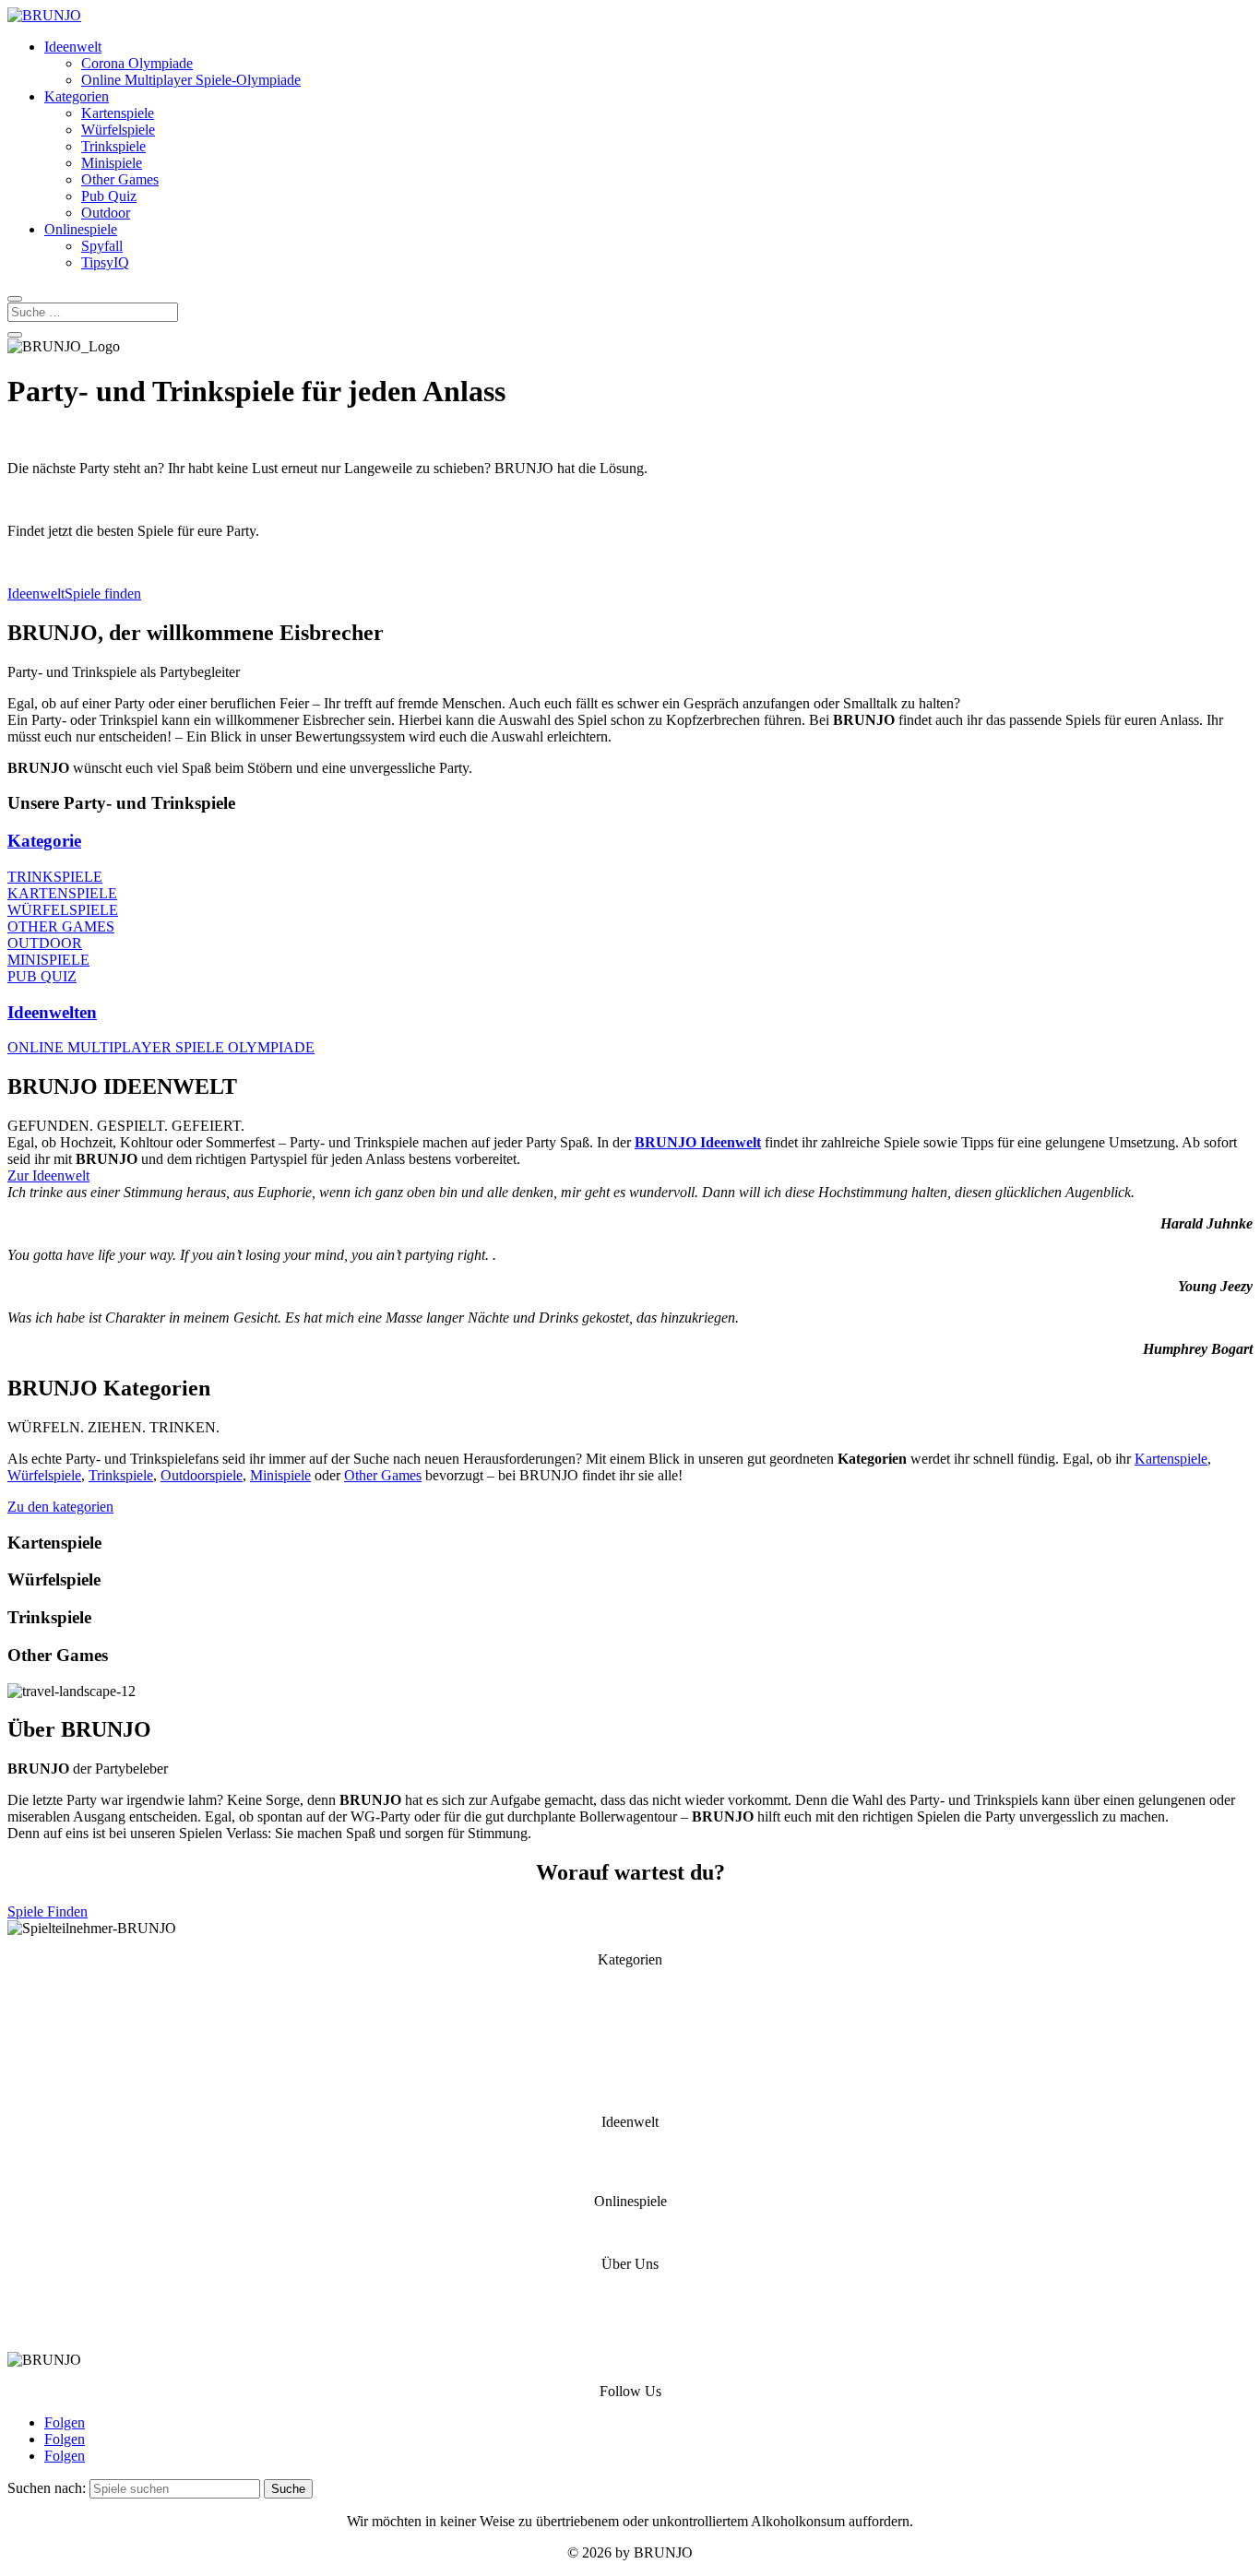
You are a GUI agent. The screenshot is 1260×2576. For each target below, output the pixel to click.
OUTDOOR (45, 943)
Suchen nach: (47, 2488)
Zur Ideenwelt (48, 1175)
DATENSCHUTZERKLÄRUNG (630, 2312)
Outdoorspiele (202, 1475)
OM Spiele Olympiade (630, 2170)
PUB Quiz (630, 2090)
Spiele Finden (48, 1911)
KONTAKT (630, 2295)
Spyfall (102, 246)
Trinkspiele (113, 146)
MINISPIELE (48, 960)
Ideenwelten (52, 1012)
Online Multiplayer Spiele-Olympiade (191, 80)
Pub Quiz (109, 196)
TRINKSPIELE (55, 877)
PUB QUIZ (42, 976)
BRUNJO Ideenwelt (698, 1142)
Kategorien (77, 96)
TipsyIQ (105, 262)
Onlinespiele (81, 229)
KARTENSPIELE (62, 893)
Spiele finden (103, 594)
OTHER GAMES (61, 926)
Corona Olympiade (137, 63)
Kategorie (44, 841)
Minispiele (112, 163)
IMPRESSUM (630, 2328)
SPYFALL (630, 2232)
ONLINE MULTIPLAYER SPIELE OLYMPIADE (161, 1047)
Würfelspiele (118, 130)
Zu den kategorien (60, 1507)
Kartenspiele (118, 113)
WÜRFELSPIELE (63, 910)
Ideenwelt (73, 47)
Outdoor (106, 213)
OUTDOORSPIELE (630, 2024)
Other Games (120, 179)
